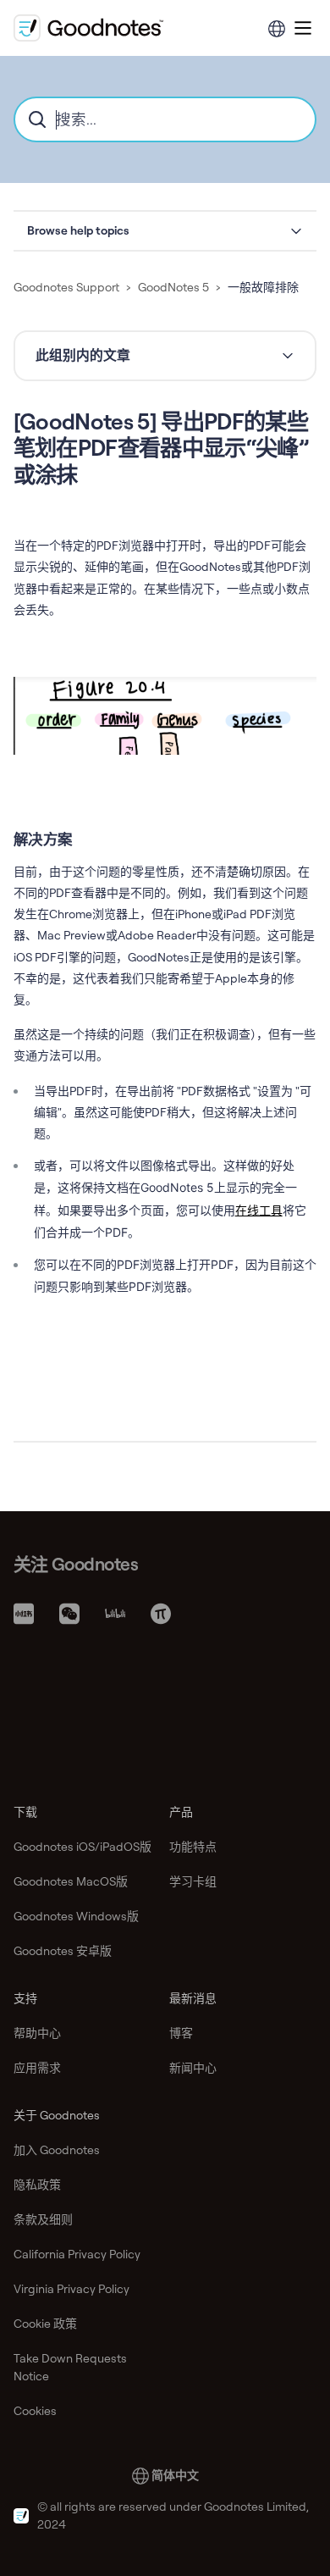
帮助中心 (37, 2033)
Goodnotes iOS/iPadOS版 (82, 1847)
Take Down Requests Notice (70, 2367)
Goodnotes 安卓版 (63, 1951)
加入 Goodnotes (57, 2150)
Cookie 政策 (45, 2324)
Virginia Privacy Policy (71, 2289)
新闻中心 (193, 2068)
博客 (181, 2033)
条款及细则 (43, 2219)
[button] (165, 231)
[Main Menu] (303, 28)
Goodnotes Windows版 (76, 1916)
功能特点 (193, 1847)
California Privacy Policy (77, 2254)
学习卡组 (193, 1881)
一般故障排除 (263, 287)
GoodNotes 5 (173, 287)
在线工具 (259, 1210)
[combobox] (165, 119)
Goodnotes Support (66, 287)
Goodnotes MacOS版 (71, 1881)
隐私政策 (37, 2185)
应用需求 (37, 2068)
